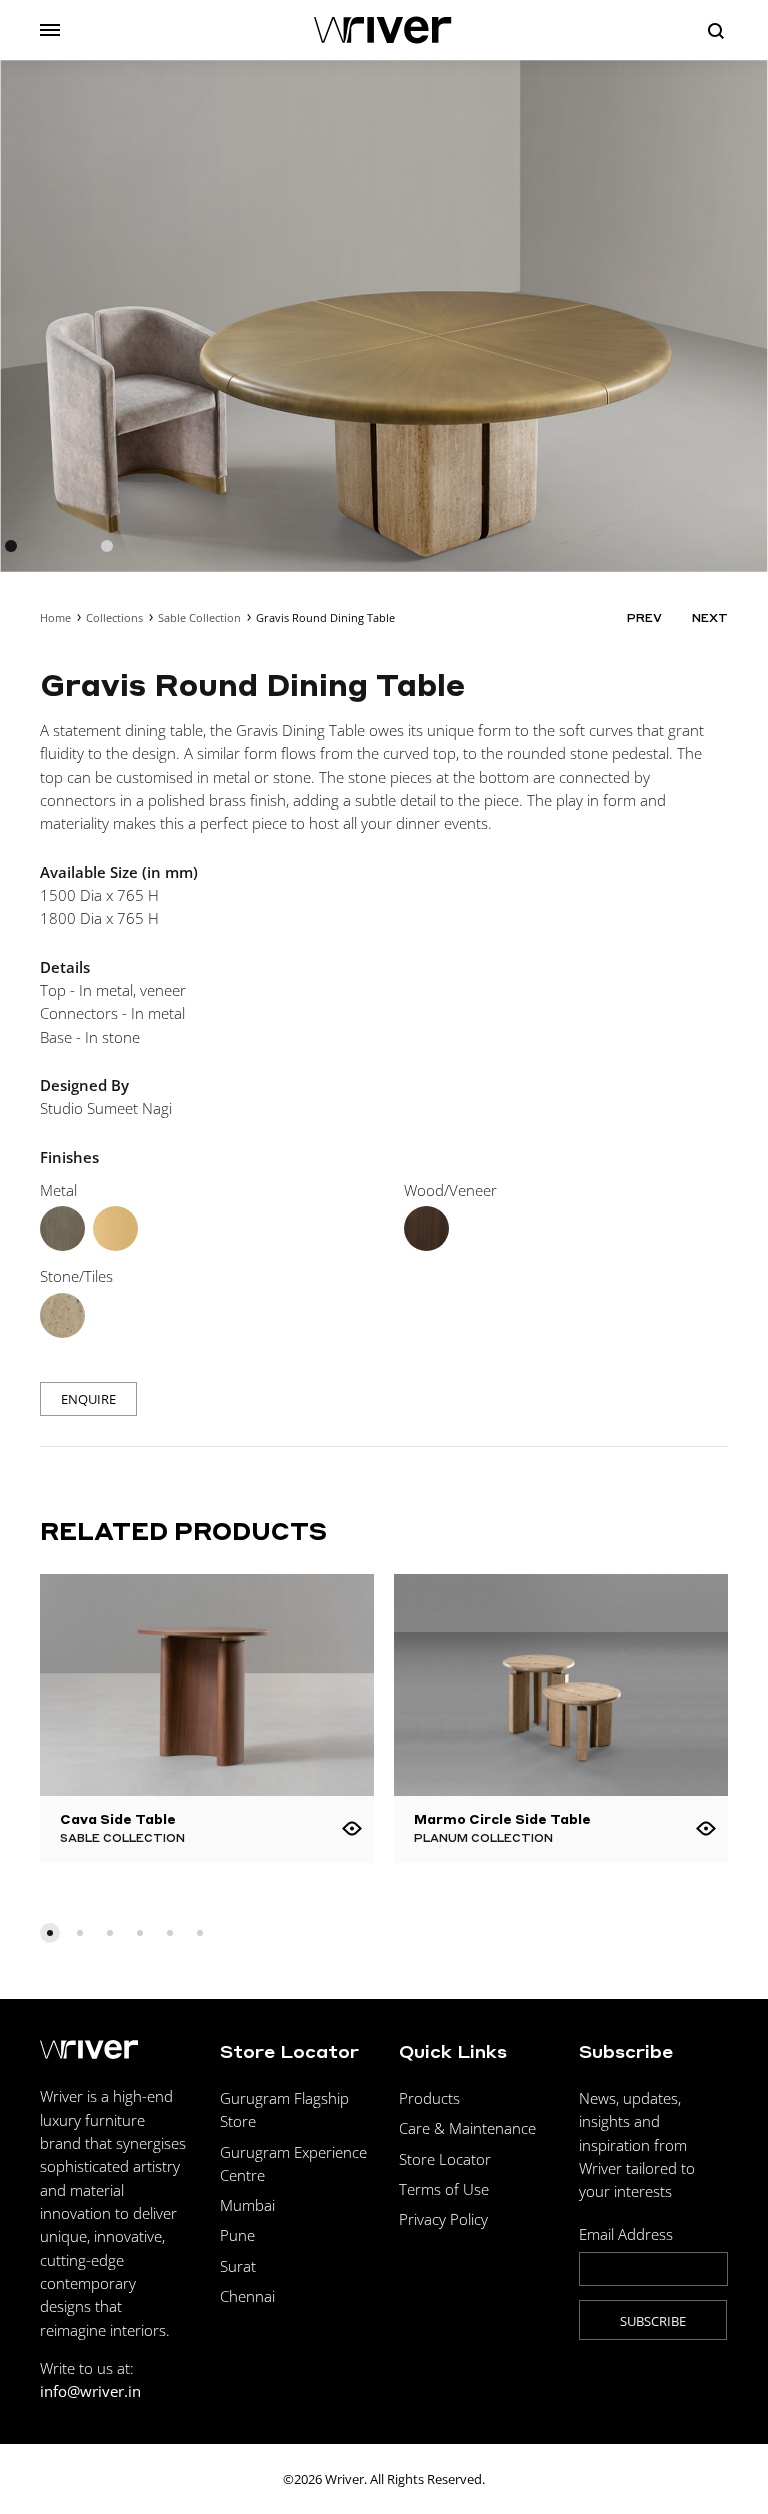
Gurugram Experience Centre (293, 2163)
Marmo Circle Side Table (502, 1818)
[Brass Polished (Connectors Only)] (115, 1228)
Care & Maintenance (467, 2128)
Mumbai (247, 2205)
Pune (237, 2235)
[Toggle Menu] (50, 30)
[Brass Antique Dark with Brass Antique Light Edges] (62, 1228)
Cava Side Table (118, 1818)
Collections (114, 617)
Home (55, 617)
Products (429, 2098)
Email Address (626, 2234)
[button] (50, 1933)
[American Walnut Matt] (426, 1228)
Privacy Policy (443, 2219)
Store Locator (445, 2159)
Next (710, 618)
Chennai (247, 2296)
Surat (238, 2266)
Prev (644, 618)
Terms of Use (444, 2189)
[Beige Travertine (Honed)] (62, 1315)
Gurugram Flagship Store (284, 2109)
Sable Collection (199, 617)
